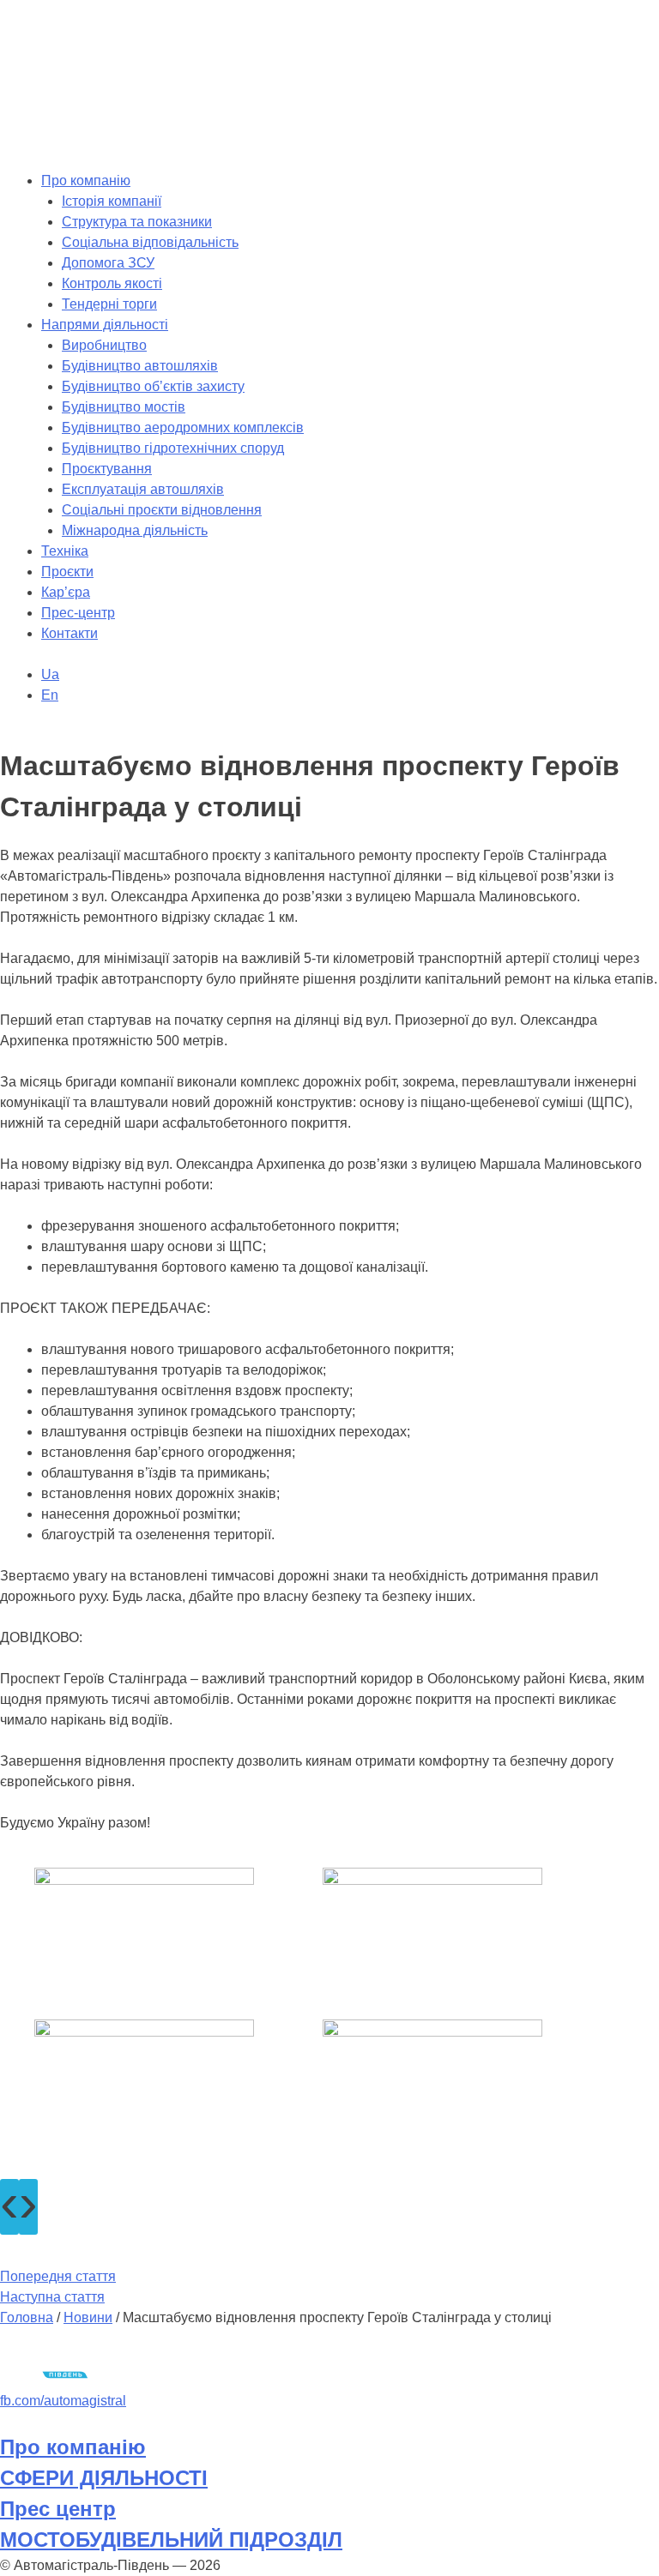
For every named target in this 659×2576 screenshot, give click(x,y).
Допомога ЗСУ (108, 263)
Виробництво (104, 345)
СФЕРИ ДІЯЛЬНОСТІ (104, 2478)
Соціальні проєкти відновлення (162, 510)
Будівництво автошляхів (140, 366)
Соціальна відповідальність (150, 242)
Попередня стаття (58, 2276)
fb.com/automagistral (63, 2401)
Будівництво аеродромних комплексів (183, 427)
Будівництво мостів (124, 407)
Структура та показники (137, 222)
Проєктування (107, 469)
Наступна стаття (52, 2297)
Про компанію (86, 181)
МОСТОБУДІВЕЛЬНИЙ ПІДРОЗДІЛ (171, 2540)
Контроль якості (112, 283)
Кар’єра (66, 592)
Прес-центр (78, 613)
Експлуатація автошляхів (143, 489)
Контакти (70, 633)
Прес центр (58, 2509)
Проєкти (67, 572)
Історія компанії (112, 201)
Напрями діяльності (105, 325)
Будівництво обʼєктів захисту (153, 386)
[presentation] (9, 2207)
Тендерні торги (109, 304)
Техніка (65, 551)
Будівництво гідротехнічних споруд (173, 448)
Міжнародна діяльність (135, 530)
